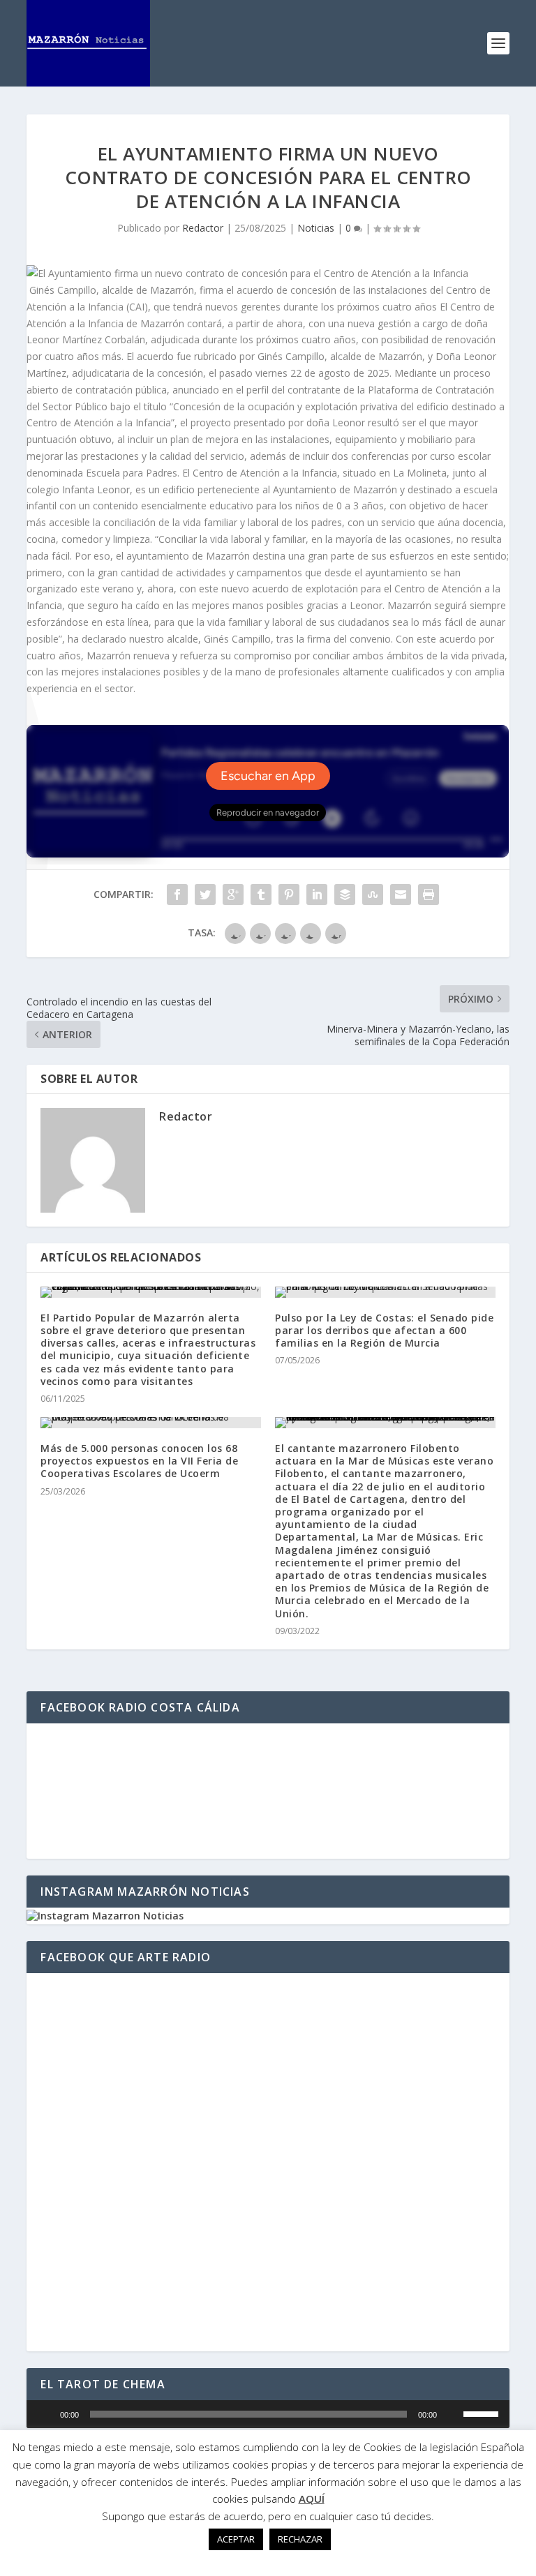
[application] (268, 2414)
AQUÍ (312, 2499)
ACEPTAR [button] (236, 2539)
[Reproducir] (45, 2414)
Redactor (203, 228)
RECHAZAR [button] (300, 2539)
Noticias (316, 228)
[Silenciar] (452, 2414)
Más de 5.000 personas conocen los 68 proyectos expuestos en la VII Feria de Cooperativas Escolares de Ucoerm (139, 1461)
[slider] (483, 2413)
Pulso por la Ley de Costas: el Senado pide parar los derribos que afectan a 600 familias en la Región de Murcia (384, 1330)
